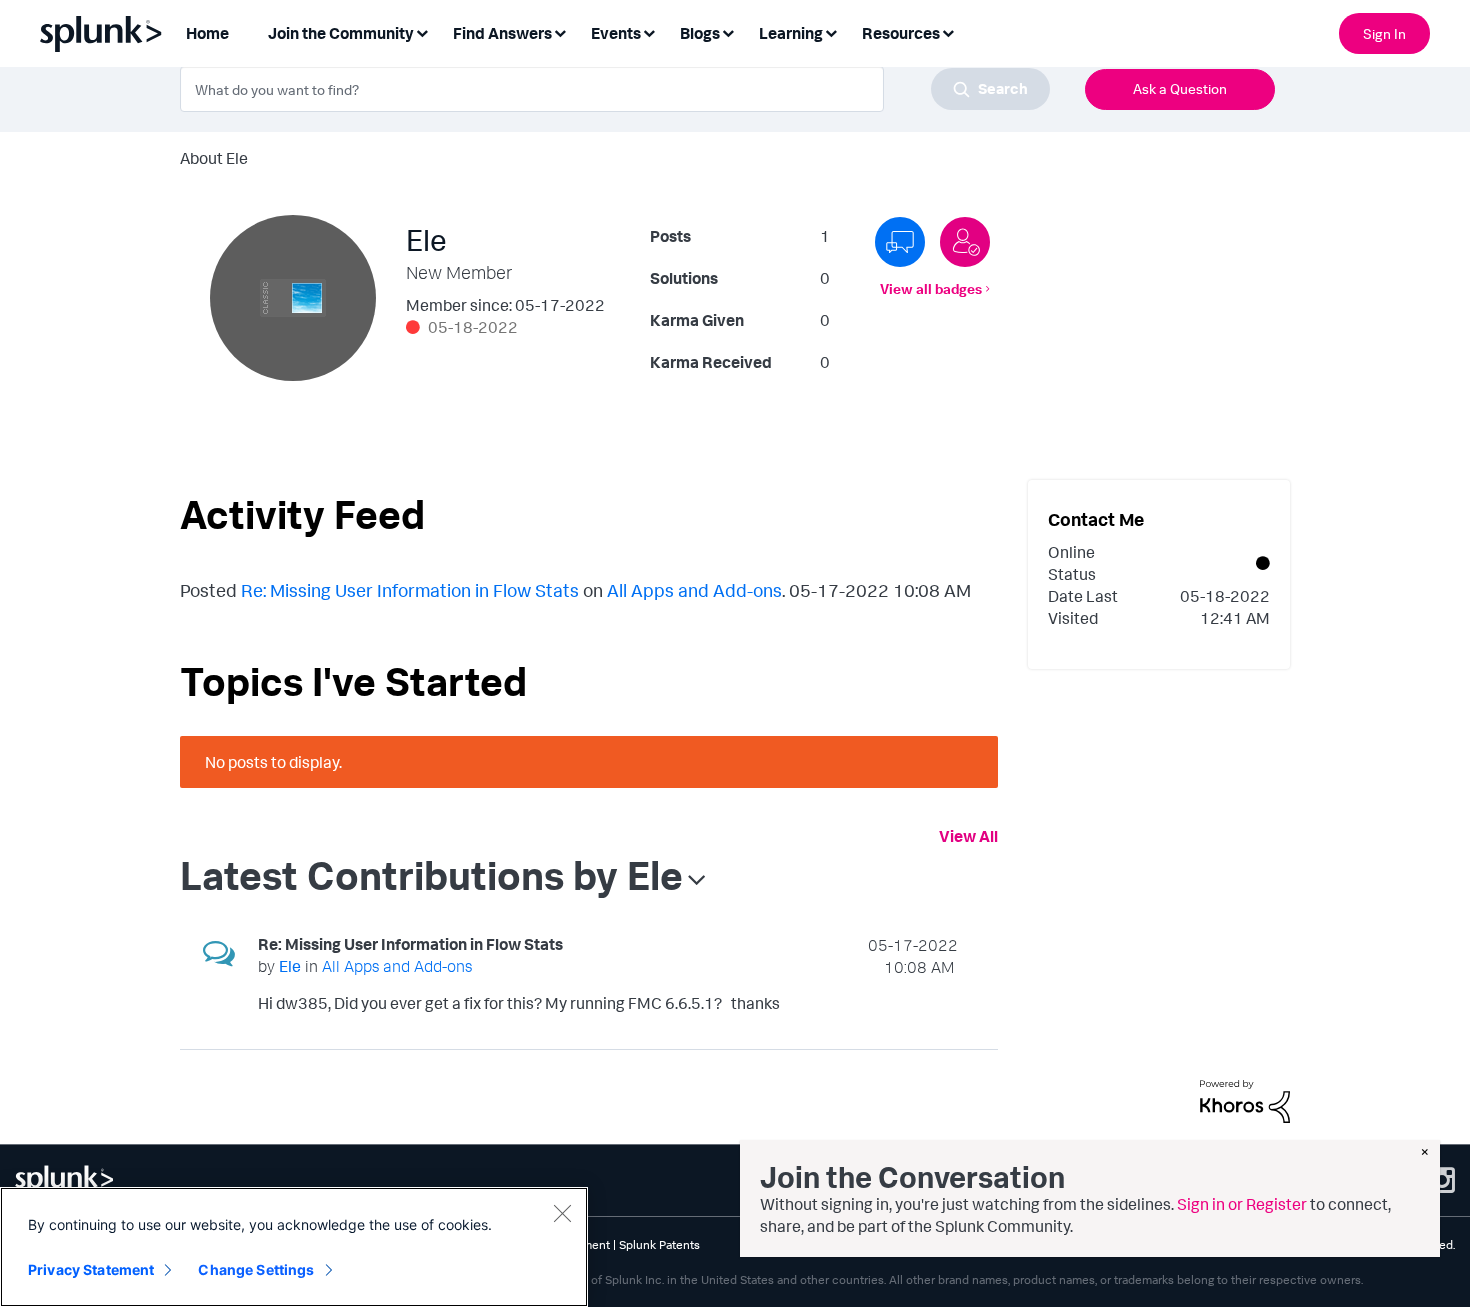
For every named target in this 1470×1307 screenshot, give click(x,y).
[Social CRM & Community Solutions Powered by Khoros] (1245, 1099)
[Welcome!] (965, 242)
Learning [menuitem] (791, 33)
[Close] (562, 1213)
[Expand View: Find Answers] (560, 31)
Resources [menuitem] (901, 33)
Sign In (1384, 33)
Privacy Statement (91, 1269)
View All (968, 836)
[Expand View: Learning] (831, 31)
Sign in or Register (1242, 1204)
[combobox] (615, 89)
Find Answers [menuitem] (502, 33)
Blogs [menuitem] (700, 33)
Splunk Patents (659, 1244)
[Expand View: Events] (649, 31)
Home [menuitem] (207, 33)
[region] (294, 1247)
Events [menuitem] (616, 33)
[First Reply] (900, 242)
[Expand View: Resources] (948, 31)
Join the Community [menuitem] (341, 33)
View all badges (931, 288)
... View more (913, 1007)
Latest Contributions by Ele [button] (431, 875)
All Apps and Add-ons (694, 590)
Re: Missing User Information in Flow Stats (410, 590)
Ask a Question (1180, 88)
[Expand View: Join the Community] (422, 31)
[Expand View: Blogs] (728, 31)
